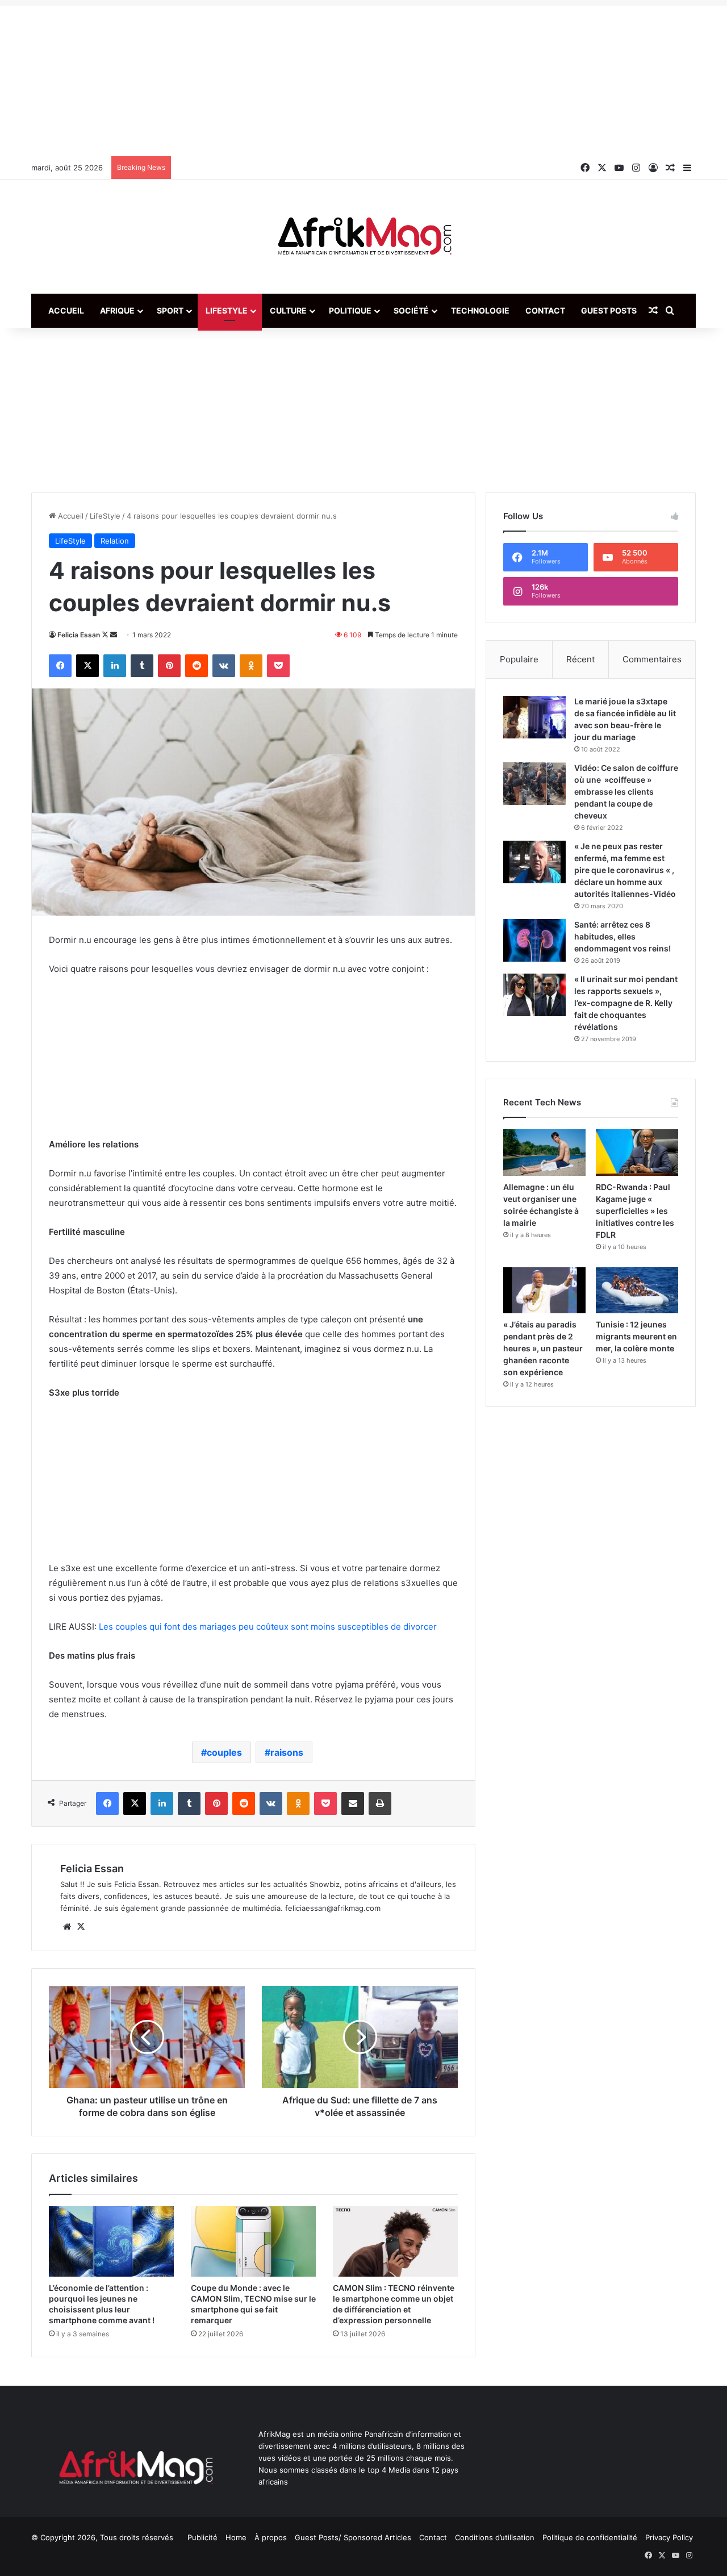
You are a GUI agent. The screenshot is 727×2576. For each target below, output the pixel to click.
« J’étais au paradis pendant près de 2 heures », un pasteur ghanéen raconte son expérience (543, 1348)
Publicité (202, 2537)
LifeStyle (227, 310)
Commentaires (652, 659)
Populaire (519, 659)
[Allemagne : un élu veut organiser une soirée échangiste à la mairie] (544, 1153)
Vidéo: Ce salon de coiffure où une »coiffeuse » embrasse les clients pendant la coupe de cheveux (626, 792)
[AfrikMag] (363, 237)
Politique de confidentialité (590, 2537)
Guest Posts (609, 310)
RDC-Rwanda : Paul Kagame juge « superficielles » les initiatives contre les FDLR (635, 1211)
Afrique (117, 310)
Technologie (480, 310)
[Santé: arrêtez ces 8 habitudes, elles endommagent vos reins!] (534, 940)
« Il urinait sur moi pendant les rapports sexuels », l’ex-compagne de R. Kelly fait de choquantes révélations (626, 1003)
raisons (287, 1752)
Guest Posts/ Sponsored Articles (353, 2537)
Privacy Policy (669, 2537)
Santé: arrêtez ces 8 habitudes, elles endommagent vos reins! (622, 936)
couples (224, 1752)
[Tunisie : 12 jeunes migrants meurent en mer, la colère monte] (637, 1291)
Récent (580, 659)
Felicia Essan (79, 635)
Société (411, 310)
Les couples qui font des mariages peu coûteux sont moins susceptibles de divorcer (268, 1627)
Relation (115, 541)
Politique (350, 310)
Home (236, 2537)
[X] (81, 1927)
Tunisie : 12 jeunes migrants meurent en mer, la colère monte (636, 1336)
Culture (288, 310)
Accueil (66, 310)
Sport (170, 310)
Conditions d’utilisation (495, 2537)
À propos (271, 2537)
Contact (545, 310)
